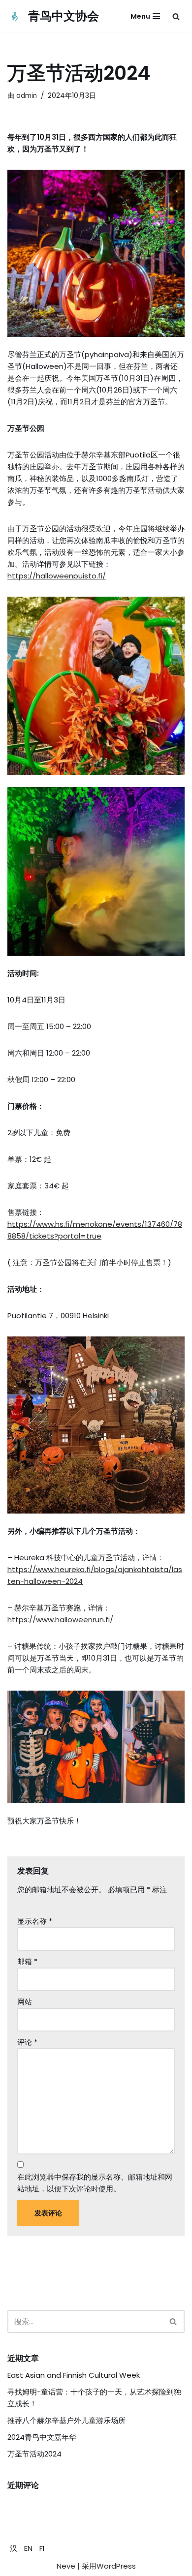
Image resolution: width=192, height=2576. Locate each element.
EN (28, 2548)
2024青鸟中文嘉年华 (42, 2437)
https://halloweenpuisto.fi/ (57, 576)
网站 (25, 2002)
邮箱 (27, 1961)
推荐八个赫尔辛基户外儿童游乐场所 (66, 2420)
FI (42, 2548)
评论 (27, 2042)
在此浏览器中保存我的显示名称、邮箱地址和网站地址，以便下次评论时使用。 (95, 2183)
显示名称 (35, 1921)
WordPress (116, 2566)
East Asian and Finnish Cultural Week (74, 2375)
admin (27, 96)
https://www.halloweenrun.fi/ (60, 1620)
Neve (66, 2566)
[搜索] (176, 16)
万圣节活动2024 (34, 2454)
